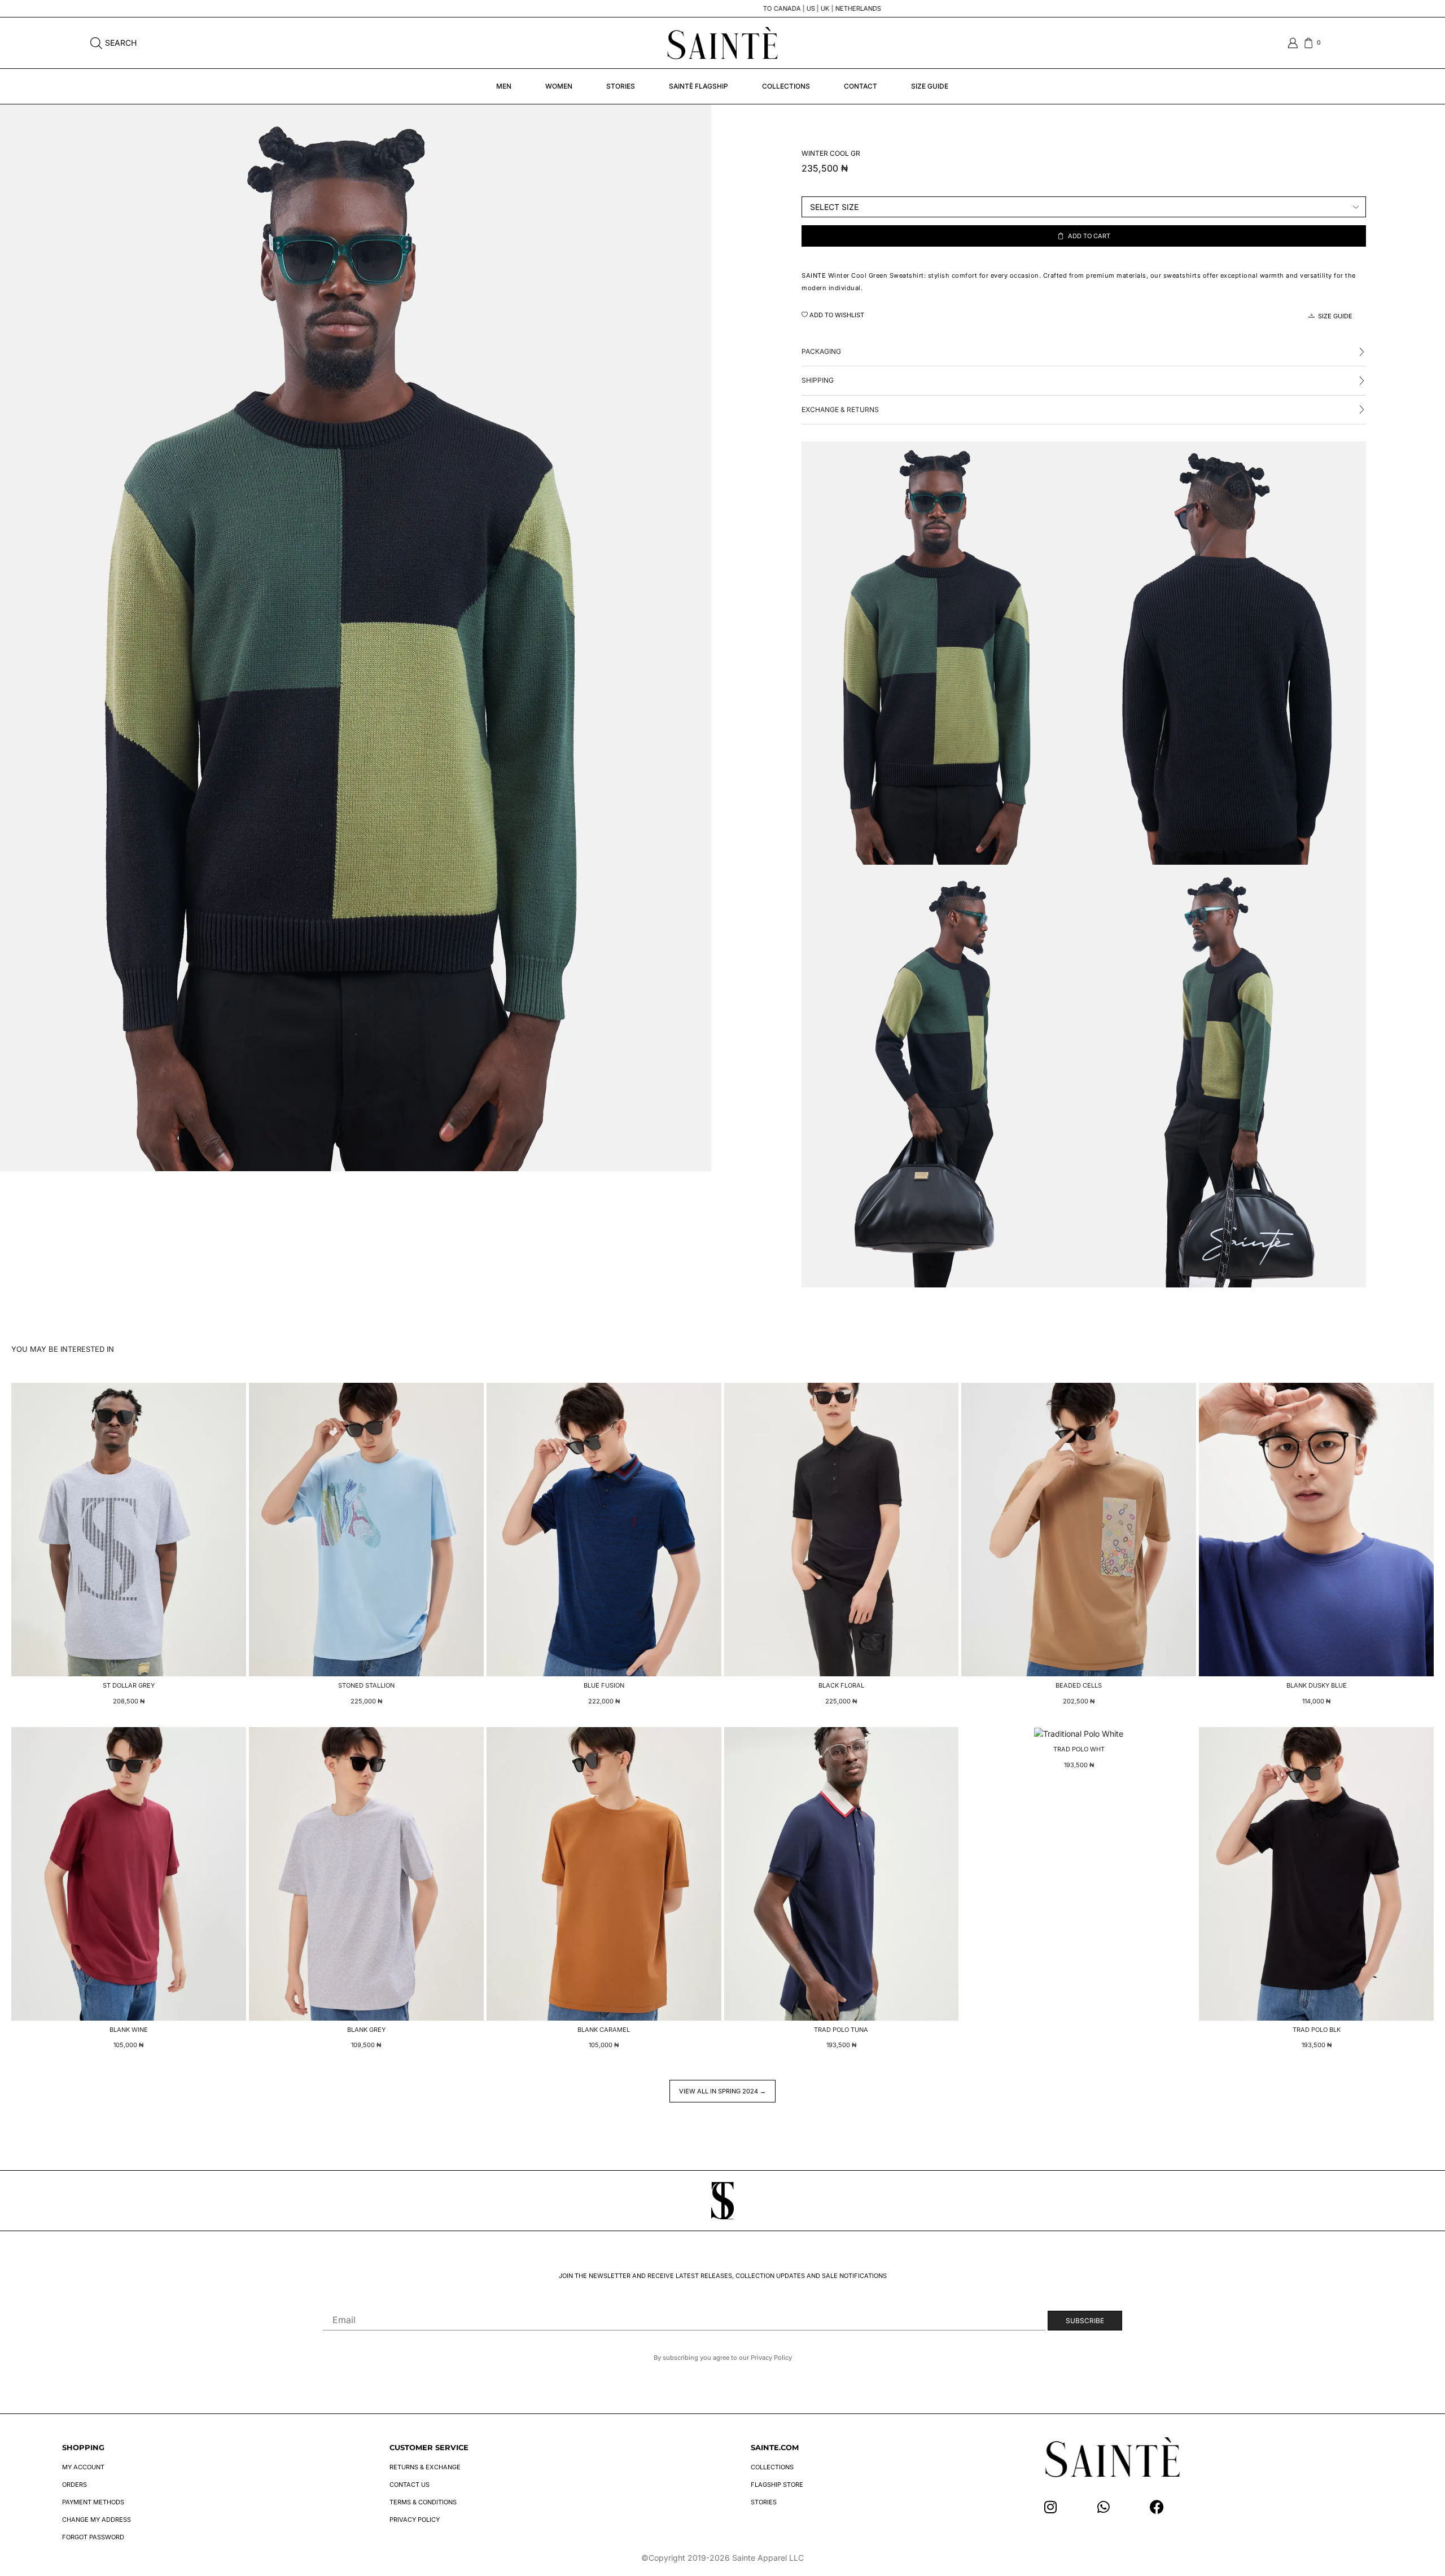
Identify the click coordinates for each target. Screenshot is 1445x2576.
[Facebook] (1157, 2507)
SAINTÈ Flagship (699, 86)
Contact (861, 86)
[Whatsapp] (1104, 2507)
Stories (621, 86)
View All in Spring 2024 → (722, 2091)
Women (559, 86)
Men (504, 86)
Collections (786, 86)
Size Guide (930, 86)
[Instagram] (1051, 2507)
